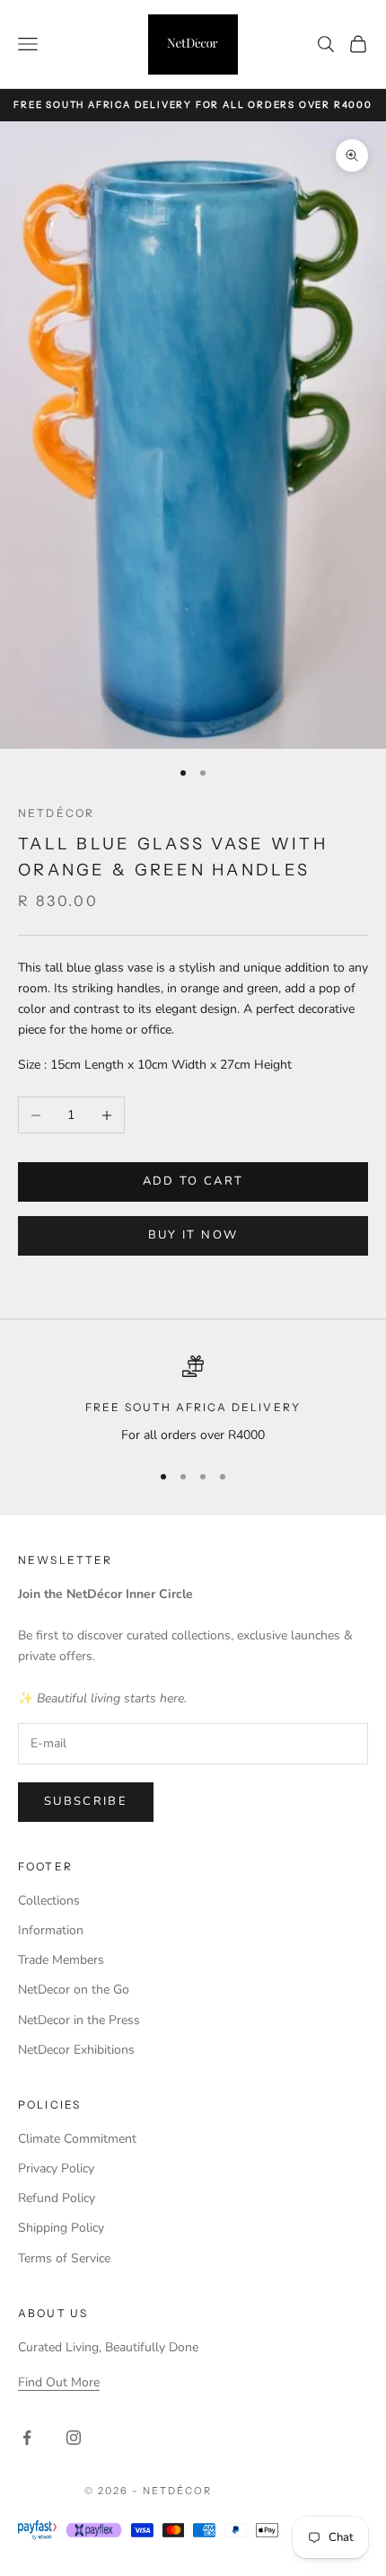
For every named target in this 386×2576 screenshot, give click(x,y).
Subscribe (86, 1801)
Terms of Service (64, 2258)
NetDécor (56, 813)
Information (51, 1930)
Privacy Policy (56, 2168)
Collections (49, 1901)
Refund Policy (57, 2198)
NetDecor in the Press (79, 2020)
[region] (193, 1400)
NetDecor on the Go (74, 1990)
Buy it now (193, 1235)
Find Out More (59, 2382)
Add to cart (193, 1181)
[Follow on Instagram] (74, 2438)
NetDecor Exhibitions (76, 2050)
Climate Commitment (77, 2139)
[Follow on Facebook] (27, 2438)
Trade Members (61, 1960)
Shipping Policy (61, 2228)
